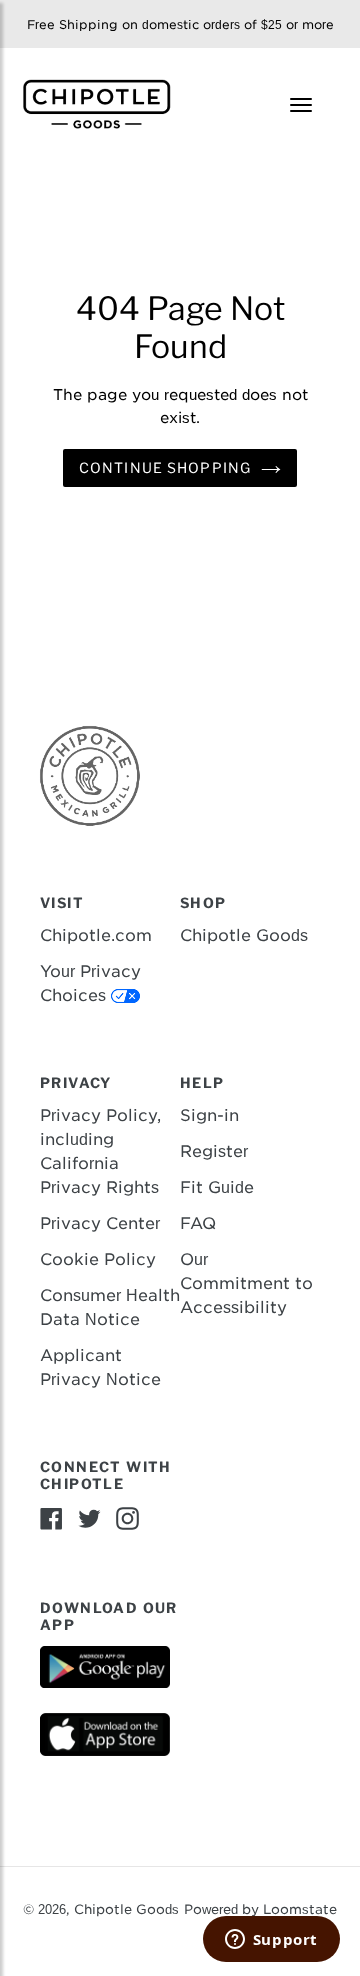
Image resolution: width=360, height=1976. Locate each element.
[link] (104, 102)
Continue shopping (165, 467)
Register (214, 1151)
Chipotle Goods (244, 935)
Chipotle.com (96, 935)
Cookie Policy (98, 1259)
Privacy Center (100, 1223)
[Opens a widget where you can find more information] (271, 1941)
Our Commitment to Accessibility (246, 1283)
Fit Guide (217, 1187)
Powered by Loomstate (260, 1909)
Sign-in (209, 1115)
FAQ (198, 1223)
